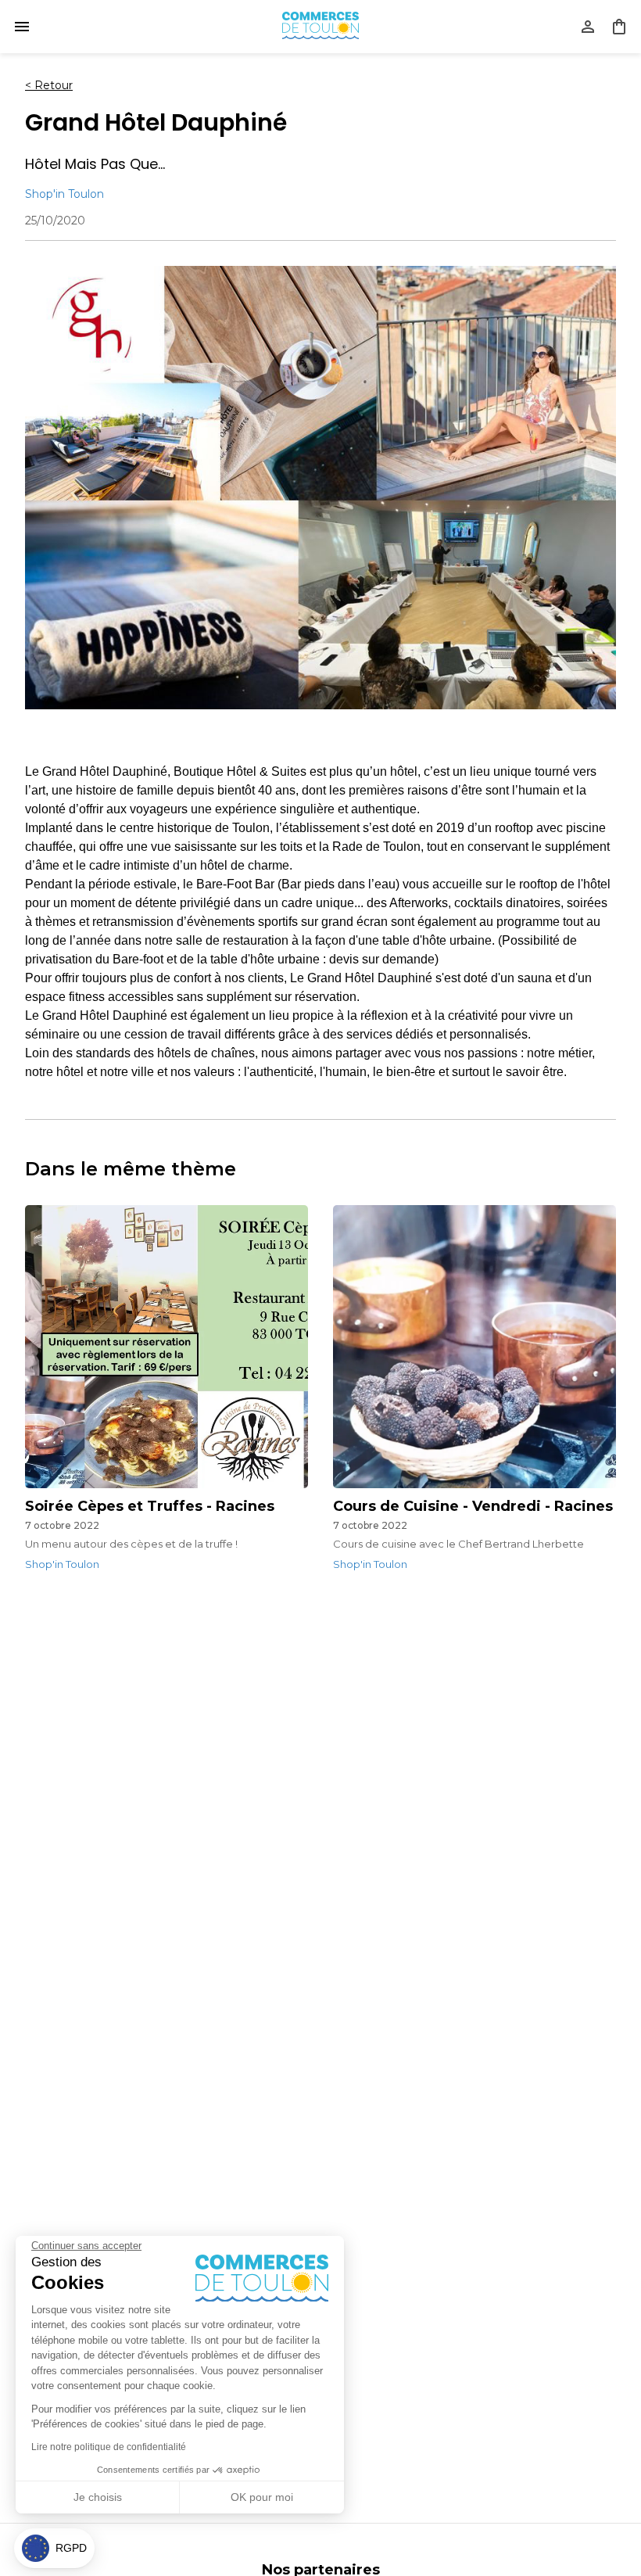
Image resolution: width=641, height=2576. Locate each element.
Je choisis (98, 2497)
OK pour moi (262, 2497)
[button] (54, 2548)
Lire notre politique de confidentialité (109, 2447)
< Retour (49, 85)
